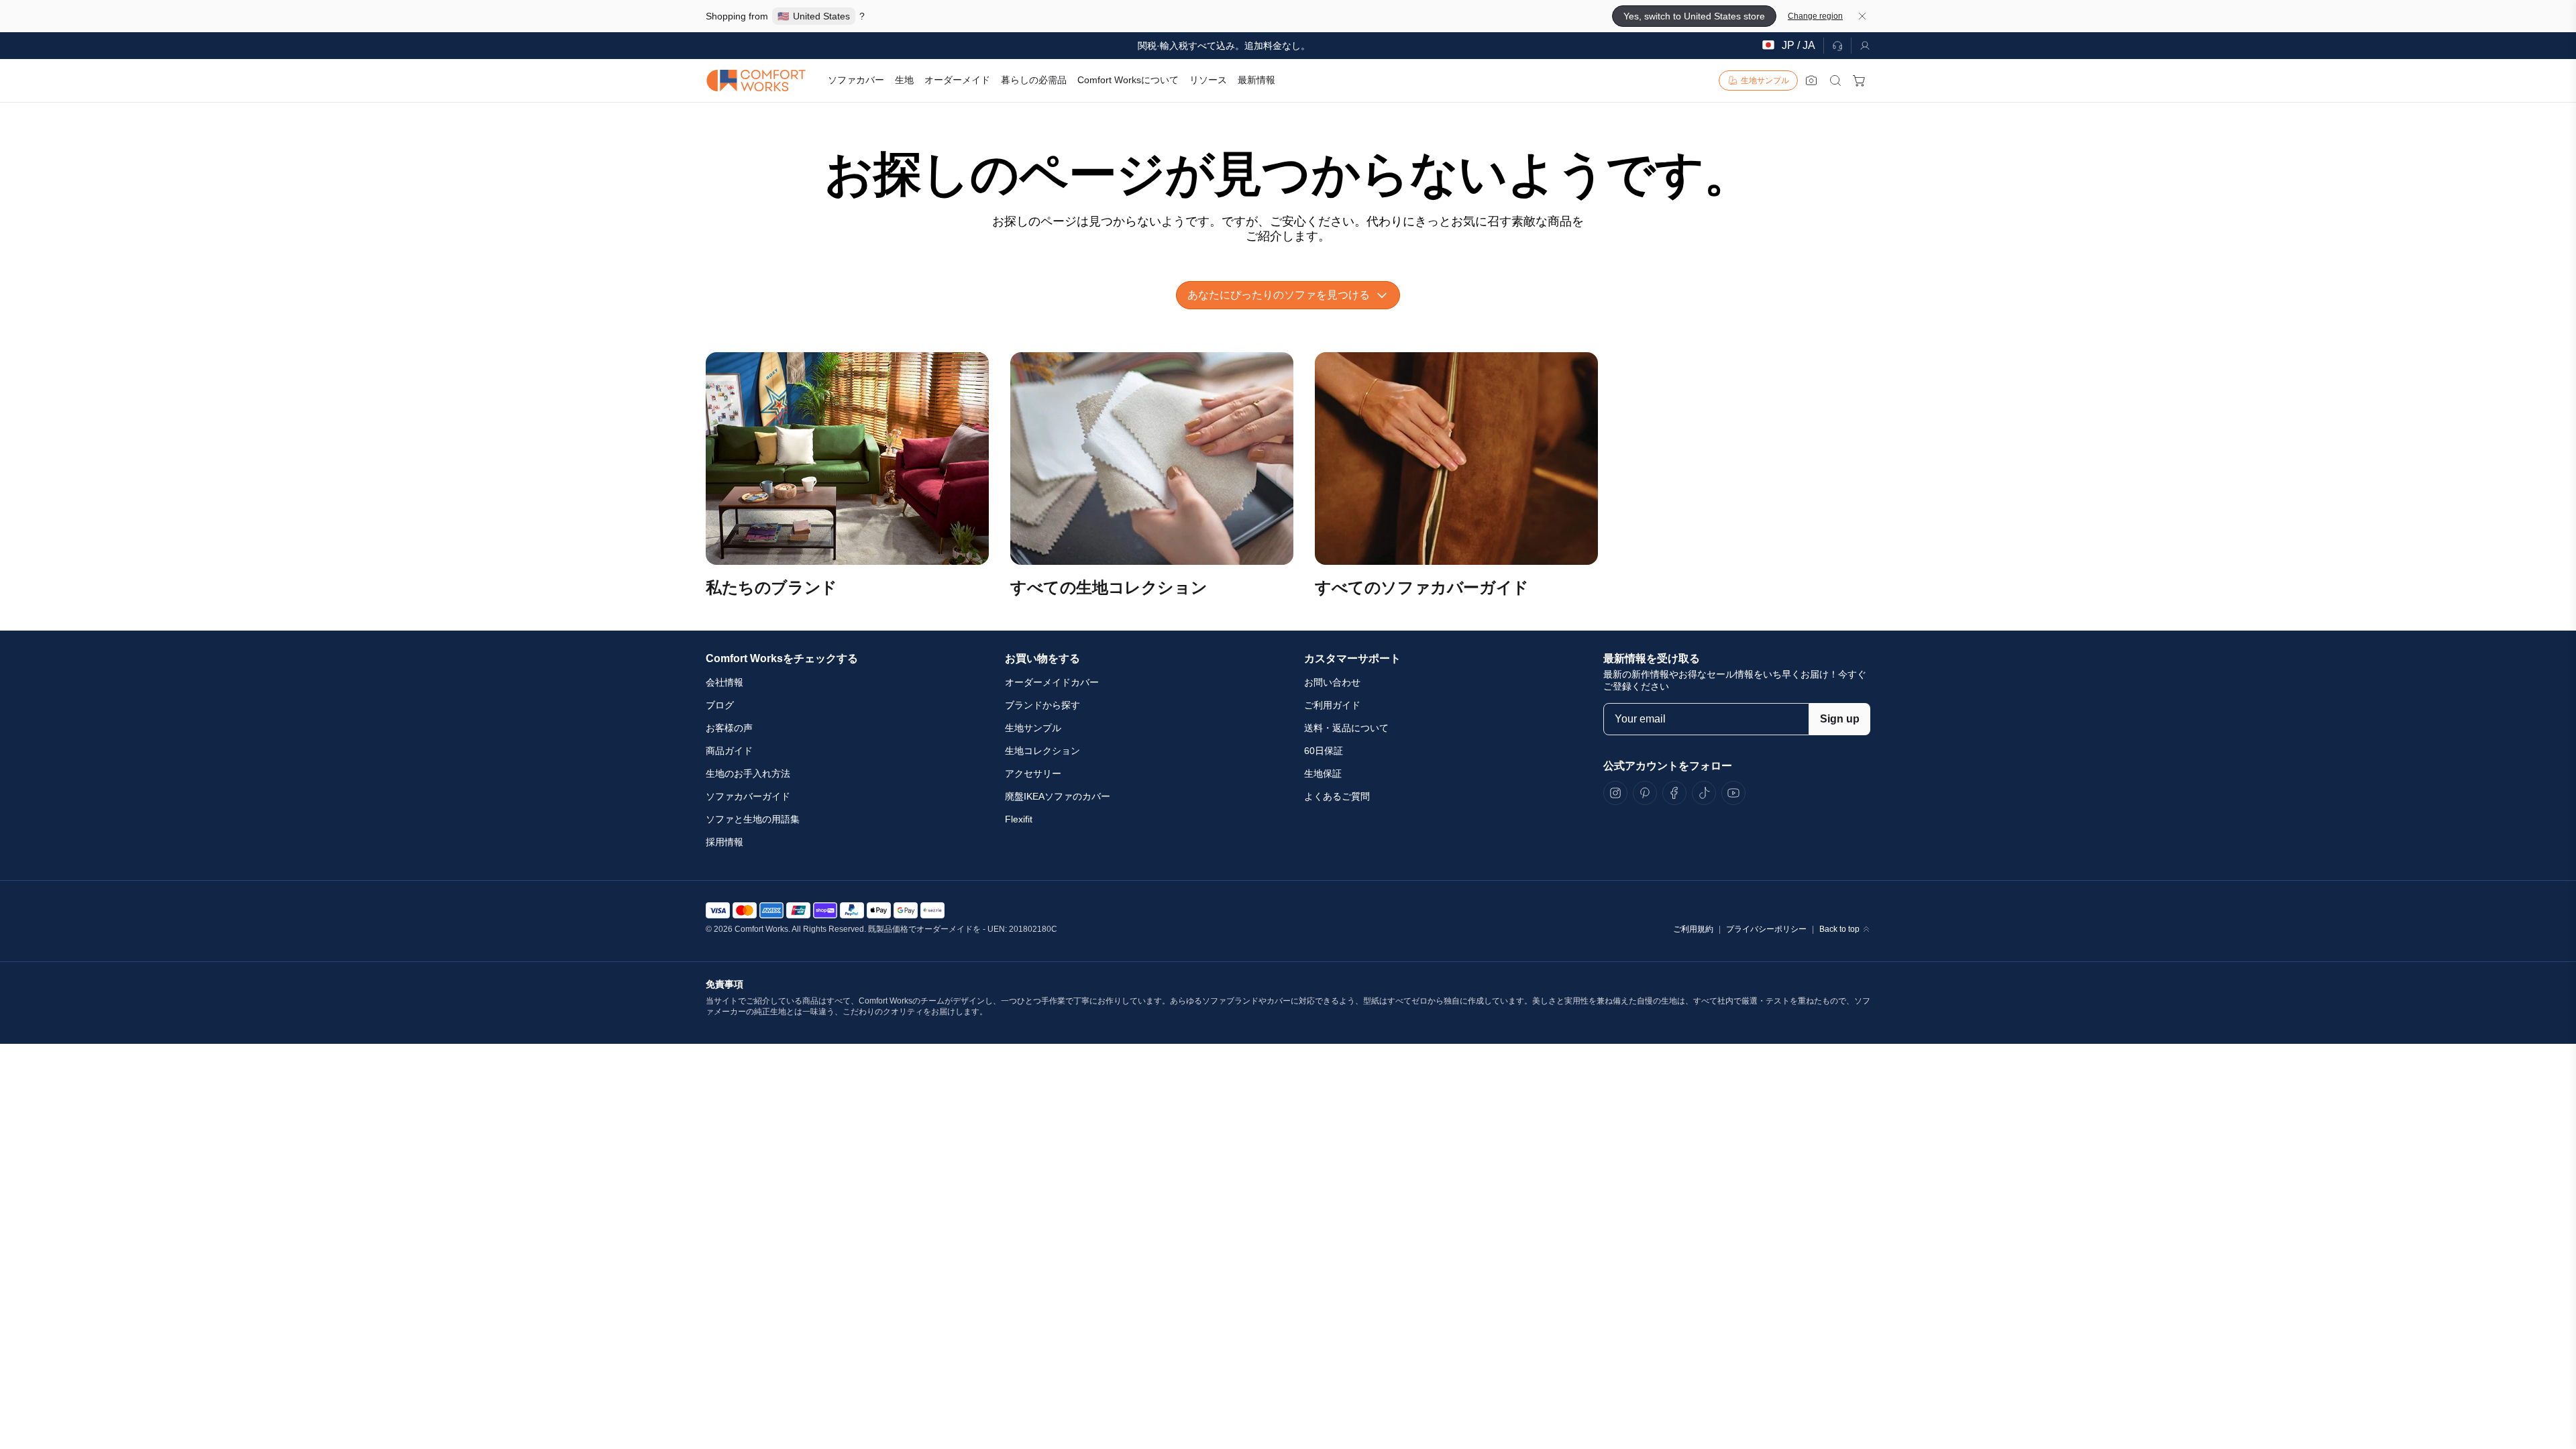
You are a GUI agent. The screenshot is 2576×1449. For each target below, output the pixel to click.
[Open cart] (1860, 80)
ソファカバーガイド (748, 796)
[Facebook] (1674, 793)
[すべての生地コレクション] (1152, 459)
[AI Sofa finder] (1811, 80)
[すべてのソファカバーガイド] (1456, 459)
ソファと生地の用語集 (753, 819)
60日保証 (1324, 751)
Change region (1815, 16)
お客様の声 (729, 728)
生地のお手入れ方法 (748, 773)
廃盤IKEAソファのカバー (1058, 796)
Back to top (1839, 929)
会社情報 (724, 682)
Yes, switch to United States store (1694, 16)
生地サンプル (1033, 728)
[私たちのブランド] (847, 459)
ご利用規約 (1693, 929)
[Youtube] (1733, 793)
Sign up (1840, 719)
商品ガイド (729, 751)
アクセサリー (1033, 773)
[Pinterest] (1645, 793)
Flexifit (1019, 819)
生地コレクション (1042, 751)
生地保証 (1323, 773)
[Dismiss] (1862, 16)
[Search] (1835, 80)
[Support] (1837, 46)
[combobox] (1288, 295)
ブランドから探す (1042, 705)
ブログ (720, 705)
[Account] (1861, 46)
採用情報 (724, 842)
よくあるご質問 (1337, 796)
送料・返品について (1346, 728)
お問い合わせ (1332, 682)
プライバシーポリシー (1766, 929)
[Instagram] (1615, 793)
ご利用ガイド (1332, 705)
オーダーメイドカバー (1052, 682)
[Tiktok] (1704, 793)
